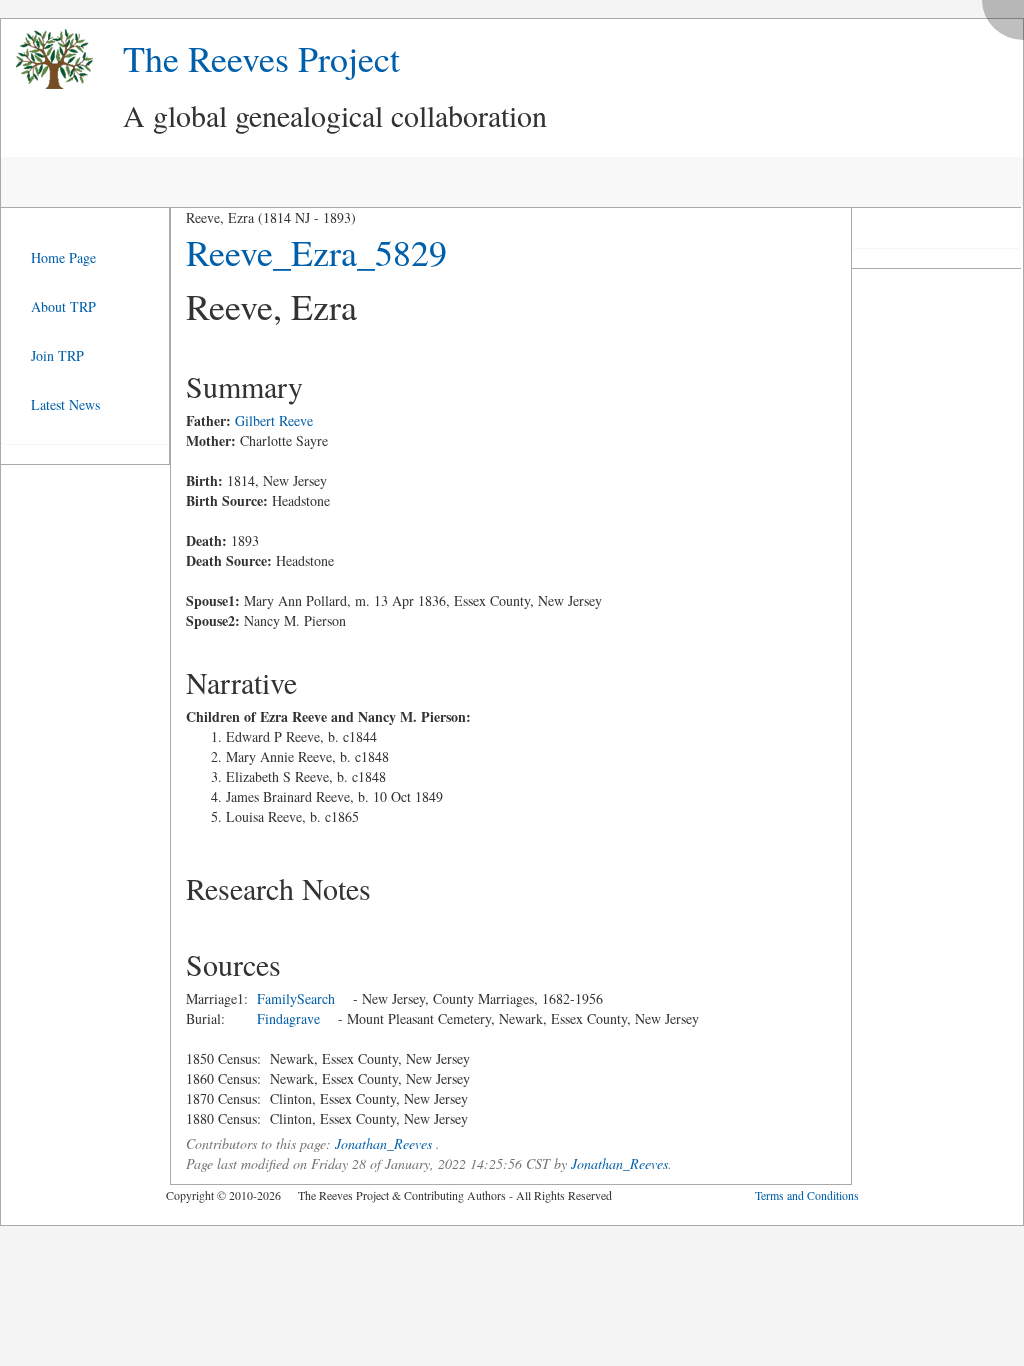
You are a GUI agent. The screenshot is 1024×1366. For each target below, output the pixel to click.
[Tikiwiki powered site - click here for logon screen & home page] (47, 59)
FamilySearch (296, 998)
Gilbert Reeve (274, 420)
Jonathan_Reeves (383, 1143)
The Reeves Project (261, 58)
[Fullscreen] (1008, 14)
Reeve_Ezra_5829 (316, 252)
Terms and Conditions (807, 1195)
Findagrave (288, 1018)
